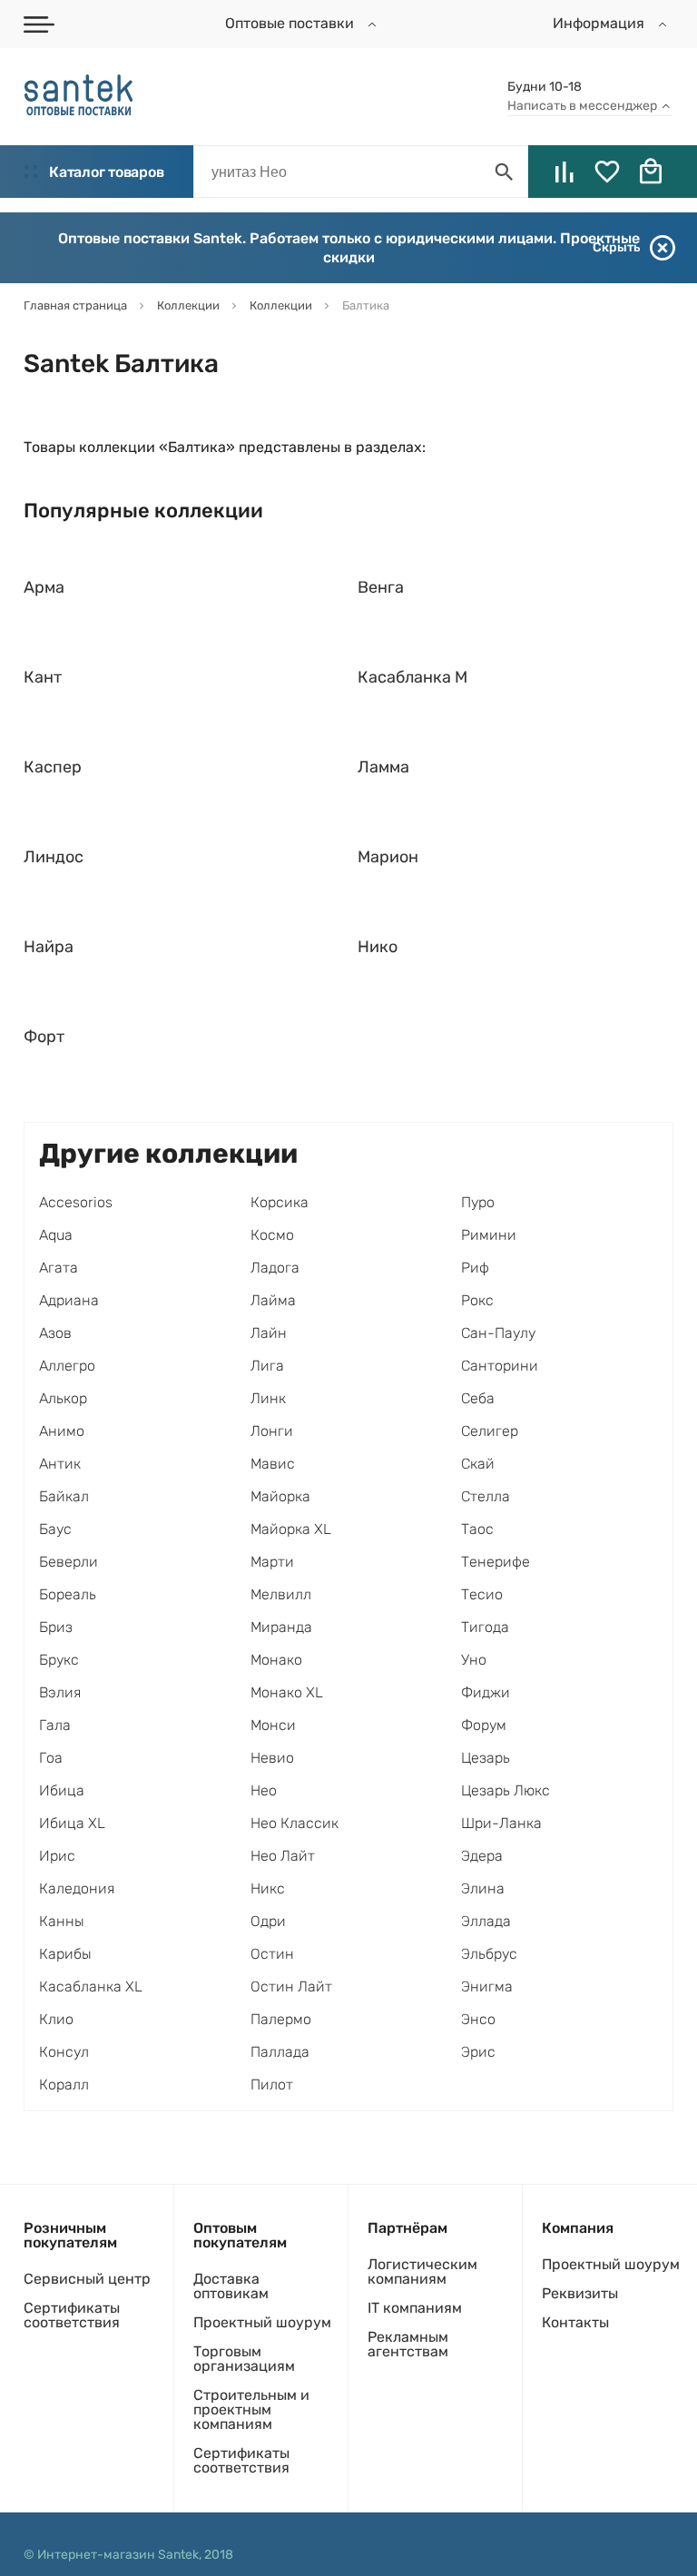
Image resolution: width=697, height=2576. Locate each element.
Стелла (486, 1496)
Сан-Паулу (498, 1333)
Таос (477, 1529)
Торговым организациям (244, 2359)
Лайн (269, 1333)
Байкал (64, 1496)
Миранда (281, 1627)
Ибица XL (72, 1823)
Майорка (280, 1496)
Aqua (56, 1235)
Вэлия (60, 1692)
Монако (276, 1660)
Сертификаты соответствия (72, 2315)
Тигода (485, 1627)
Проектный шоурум (262, 2322)
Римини (489, 1235)
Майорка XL (291, 1529)
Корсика (280, 1202)
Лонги (272, 1431)
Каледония (77, 1888)
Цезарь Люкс (506, 1790)
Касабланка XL (91, 1986)
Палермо (281, 2019)
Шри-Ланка (501, 1823)
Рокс (477, 1300)
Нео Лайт (283, 1856)
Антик (60, 1464)
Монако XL (287, 1692)
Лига (267, 1366)
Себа (478, 1398)
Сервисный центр (87, 2279)
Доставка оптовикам (231, 2286)
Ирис (57, 1856)
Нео (264, 1790)
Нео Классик (295, 1823)
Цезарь (486, 1758)
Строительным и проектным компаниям (251, 2409)
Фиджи (486, 1692)
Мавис (273, 1464)
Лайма (273, 1300)
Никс (268, 1888)
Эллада (486, 1921)
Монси (273, 1725)
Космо (272, 1235)
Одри (268, 1921)
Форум (484, 1725)
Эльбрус (489, 1954)
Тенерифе (496, 1562)
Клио (56, 2019)
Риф (475, 1268)
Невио (272, 1758)
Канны (62, 1921)
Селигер (490, 1431)
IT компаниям (415, 2308)
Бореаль (68, 1594)
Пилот (272, 2084)
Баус (55, 1529)
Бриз (56, 1627)
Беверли (69, 1562)
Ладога (275, 1268)
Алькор (63, 1398)
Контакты (575, 2322)
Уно (474, 1660)
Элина (483, 1888)
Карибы (65, 1954)
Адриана (69, 1300)
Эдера (482, 1856)
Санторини (500, 1366)
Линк (268, 1398)
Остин (272, 1954)
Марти (272, 1562)
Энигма (487, 1986)
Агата (59, 1268)
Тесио (482, 1594)
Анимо (62, 1431)
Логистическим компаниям (422, 2271)
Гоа (51, 1758)
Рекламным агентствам (408, 2344)
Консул (64, 2052)
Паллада (280, 2052)
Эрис (478, 2052)
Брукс (59, 1660)
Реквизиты (580, 2293)
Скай (478, 1464)
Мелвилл (281, 1594)
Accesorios (76, 1202)
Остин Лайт (291, 1986)
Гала (55, 1725)
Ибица (62, 1790)
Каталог (106, 172)
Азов (55, 1333)
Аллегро (67, 1366)
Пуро (478, 1202)
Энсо (478, 2019)
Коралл (64, 2084)
